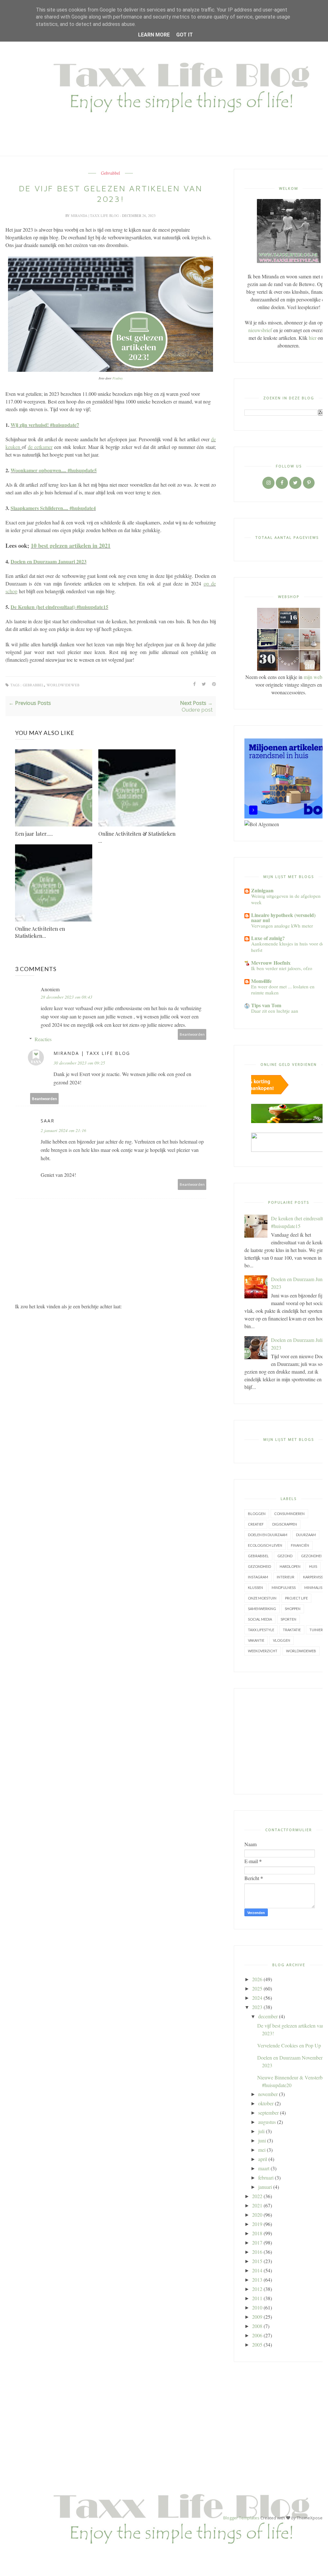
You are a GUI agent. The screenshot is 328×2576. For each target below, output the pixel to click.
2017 (257, 2242)
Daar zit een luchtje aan (275, 1011)
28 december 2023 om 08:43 (66, 997)
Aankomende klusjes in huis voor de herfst (288, 947)
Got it (184, 35)
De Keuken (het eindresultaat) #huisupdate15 (59, 607)
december (268, 2016)
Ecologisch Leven (265, 1545)
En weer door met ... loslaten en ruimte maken (283, 990)
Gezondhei (311, 1556)
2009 (257, 2317)
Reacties (43, 1039)
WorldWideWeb (63, 685)
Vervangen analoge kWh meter (282, 926)
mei (262, 2150)
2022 (257, 2196)
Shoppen (293, 1609)
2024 (257, 1998)
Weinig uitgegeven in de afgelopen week (286, 899)
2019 (257, 2224)
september (268, 2113)
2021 (257, 2205)
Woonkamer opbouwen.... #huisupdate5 (54, 470)
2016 (257, 2252)
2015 (257, 2261)
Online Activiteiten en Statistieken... (40, 932)
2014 (257, 2270)
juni (262, 2140)
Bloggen (257, 1514)
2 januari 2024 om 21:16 (63, 1130)
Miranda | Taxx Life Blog (95, 215)
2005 (257, 2345)
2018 (257, 2233)
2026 (257, 1979)
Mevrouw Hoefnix (271, 963)
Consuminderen (289, 1514)
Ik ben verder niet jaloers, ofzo (282, 968)
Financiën (300, 1545)
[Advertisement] (155, 2418)
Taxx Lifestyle (261, 1630)
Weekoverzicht (263, 1651)
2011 (257, 2298)
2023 (257, 2007)
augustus (267, 2122)
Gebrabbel (111, 173)
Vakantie (256, 1640)
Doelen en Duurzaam (268, 1535)
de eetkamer (40, 447)
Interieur (286, 1577)
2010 (257, 2307)
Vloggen (282, 1640)
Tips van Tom (266, 1005)
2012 (257, 2289)
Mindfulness (284, 1587)
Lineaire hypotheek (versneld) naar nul (283, 917)
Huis (313, 1566)
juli (261, 2131)
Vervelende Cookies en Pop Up (289, 2045)
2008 (257, 2326)
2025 (257, 1988)
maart (264, 2168)
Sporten (288, 1619)
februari (266, 2177)
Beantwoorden (192, 1034)
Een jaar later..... (34, 834)
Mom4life (261, 981)
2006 (257, 2335)
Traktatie (292, 1630)
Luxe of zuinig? (268, 938)
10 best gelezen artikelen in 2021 (71, 546)
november (268, 2094)
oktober (266, 2103)
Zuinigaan (262, 890)
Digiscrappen (285, 1524)
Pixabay (118, 378)
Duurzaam (306, 1535)
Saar (48, 1121)
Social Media (260, 1619)
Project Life (296, 1598)
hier (313, 338)
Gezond (285, 1556)
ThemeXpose (310, 2518)
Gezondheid (259, 1566)
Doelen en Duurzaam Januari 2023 (49, 561)
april (263, 2159)
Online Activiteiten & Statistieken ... (137, 837)
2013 (257, 2280)
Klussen (255, 1587)
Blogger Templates (241, 2518)
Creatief (256, 1524)
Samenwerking (262, 1609)
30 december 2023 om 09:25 (79, 1063)
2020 (257, 2215)
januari (265, 2187)
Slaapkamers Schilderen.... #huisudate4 (53, 508)
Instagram (258, 1577)
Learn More (154, 35)
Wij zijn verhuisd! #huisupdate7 (45, 425)
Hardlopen (290, 1566)
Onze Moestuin (262, 1598)
